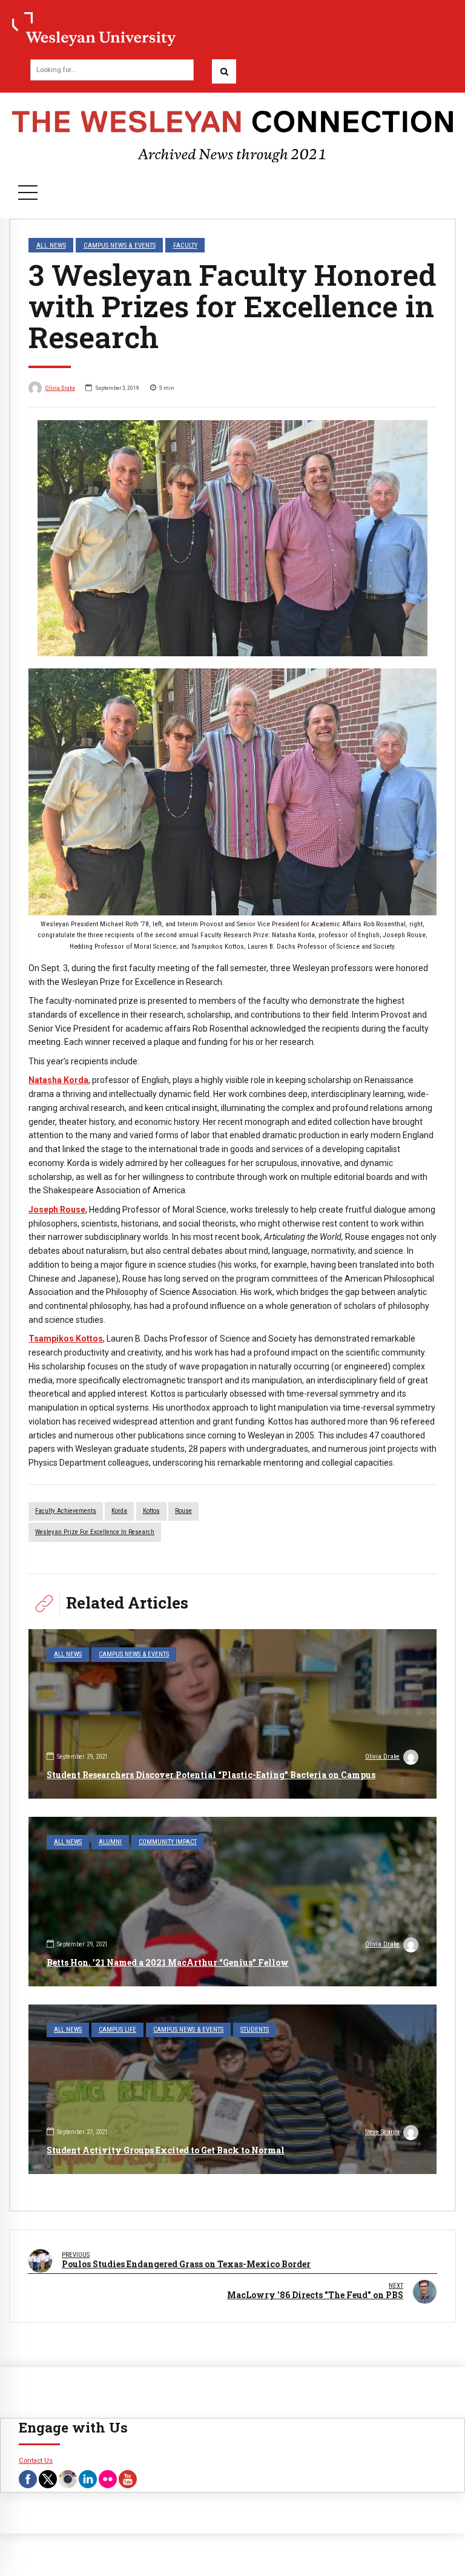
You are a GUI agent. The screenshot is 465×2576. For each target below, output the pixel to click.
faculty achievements (66, 1511)
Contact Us (36, 2460)
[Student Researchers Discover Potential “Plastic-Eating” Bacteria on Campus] (232, 1714)
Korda (119, 1511)
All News (51, 245)
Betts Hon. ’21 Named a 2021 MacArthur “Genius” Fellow (168, 1962)
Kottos (151, 1511)
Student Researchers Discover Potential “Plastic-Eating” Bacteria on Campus (211, 1775)
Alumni (110, 1842)
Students (255, 2030)
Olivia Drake (60, 388)
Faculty (185, 245)
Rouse (183, 1511)
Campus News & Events (120, 245)
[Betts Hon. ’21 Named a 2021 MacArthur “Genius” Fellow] (232, 1902)
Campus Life (117, 2030)
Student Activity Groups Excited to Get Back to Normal (166, 2150)
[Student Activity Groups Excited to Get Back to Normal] (232, 2089)
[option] (232, 538)
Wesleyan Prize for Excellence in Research (95, 1532)
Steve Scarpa (382, 2132)
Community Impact (168, 1842)
